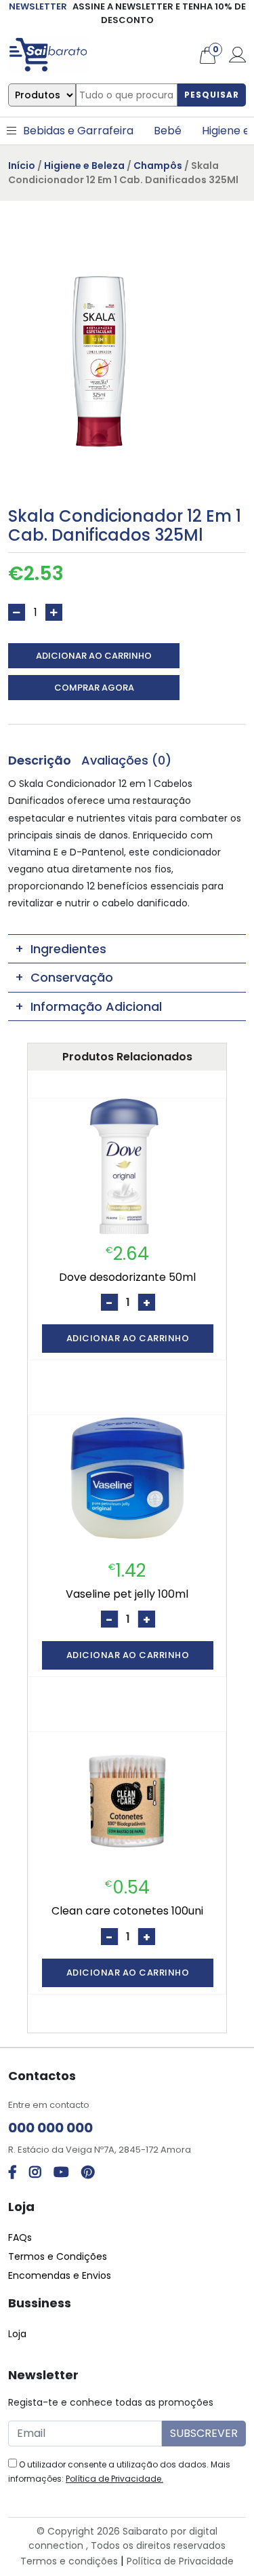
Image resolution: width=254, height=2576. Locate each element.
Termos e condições (69, 2561)
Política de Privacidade (180, 2561)
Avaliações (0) (126, 760)
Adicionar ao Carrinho (94, 656)
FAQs (20, 2237)
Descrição (40, 760)
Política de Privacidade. (114, 2479)
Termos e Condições (58, 2256)
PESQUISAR (212, 95)
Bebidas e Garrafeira (78, 131)
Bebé (168, 131)
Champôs (158, 166)
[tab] (40, 760)
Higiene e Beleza (84, 166)
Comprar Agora (94, 688)
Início (22, 166)
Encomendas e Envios (60, 2275)
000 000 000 (50, 2128)
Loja (17, 2334)
